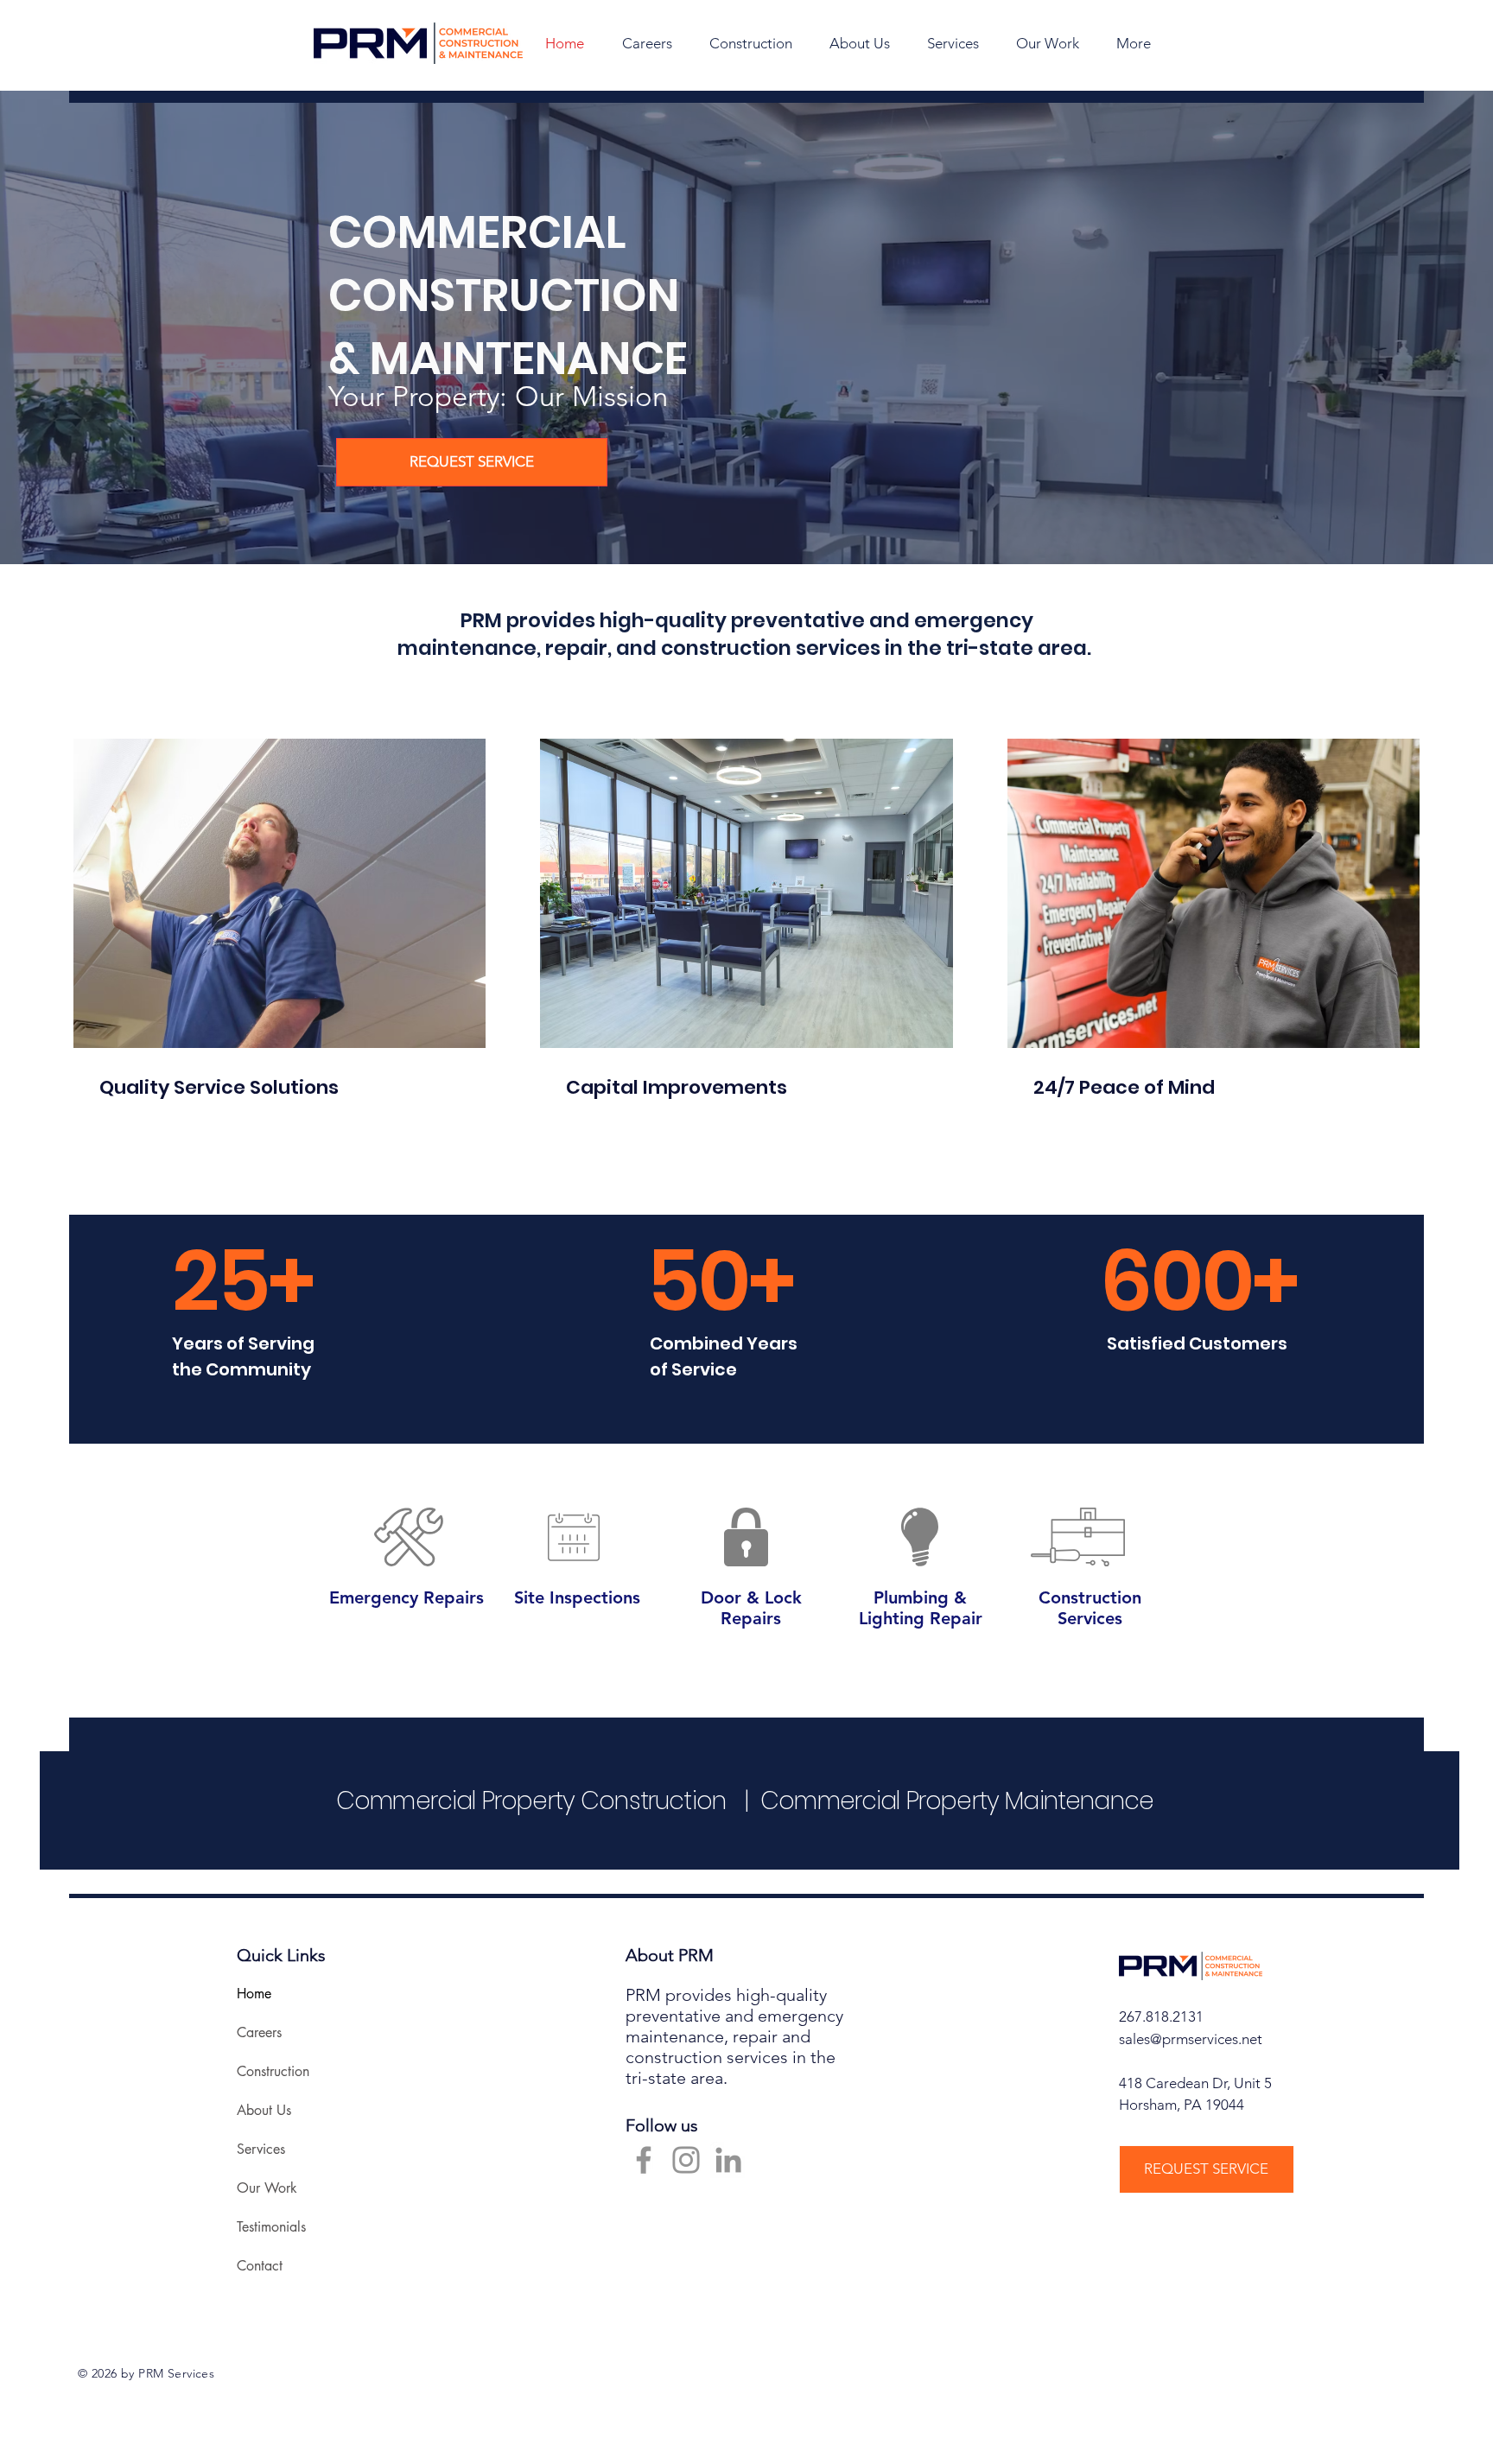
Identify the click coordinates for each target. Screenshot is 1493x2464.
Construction (273, 2071)
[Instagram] (686, 2160)
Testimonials (271, 2227)
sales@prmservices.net (1191, 2039)
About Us (264, 2110)
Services (261, 2149)
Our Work (267, 2188)
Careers (259, 2032)
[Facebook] (644, 2160)
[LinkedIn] (728, 2160)
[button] (859, 43)
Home (254, 1994)
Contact (260, 2266)
